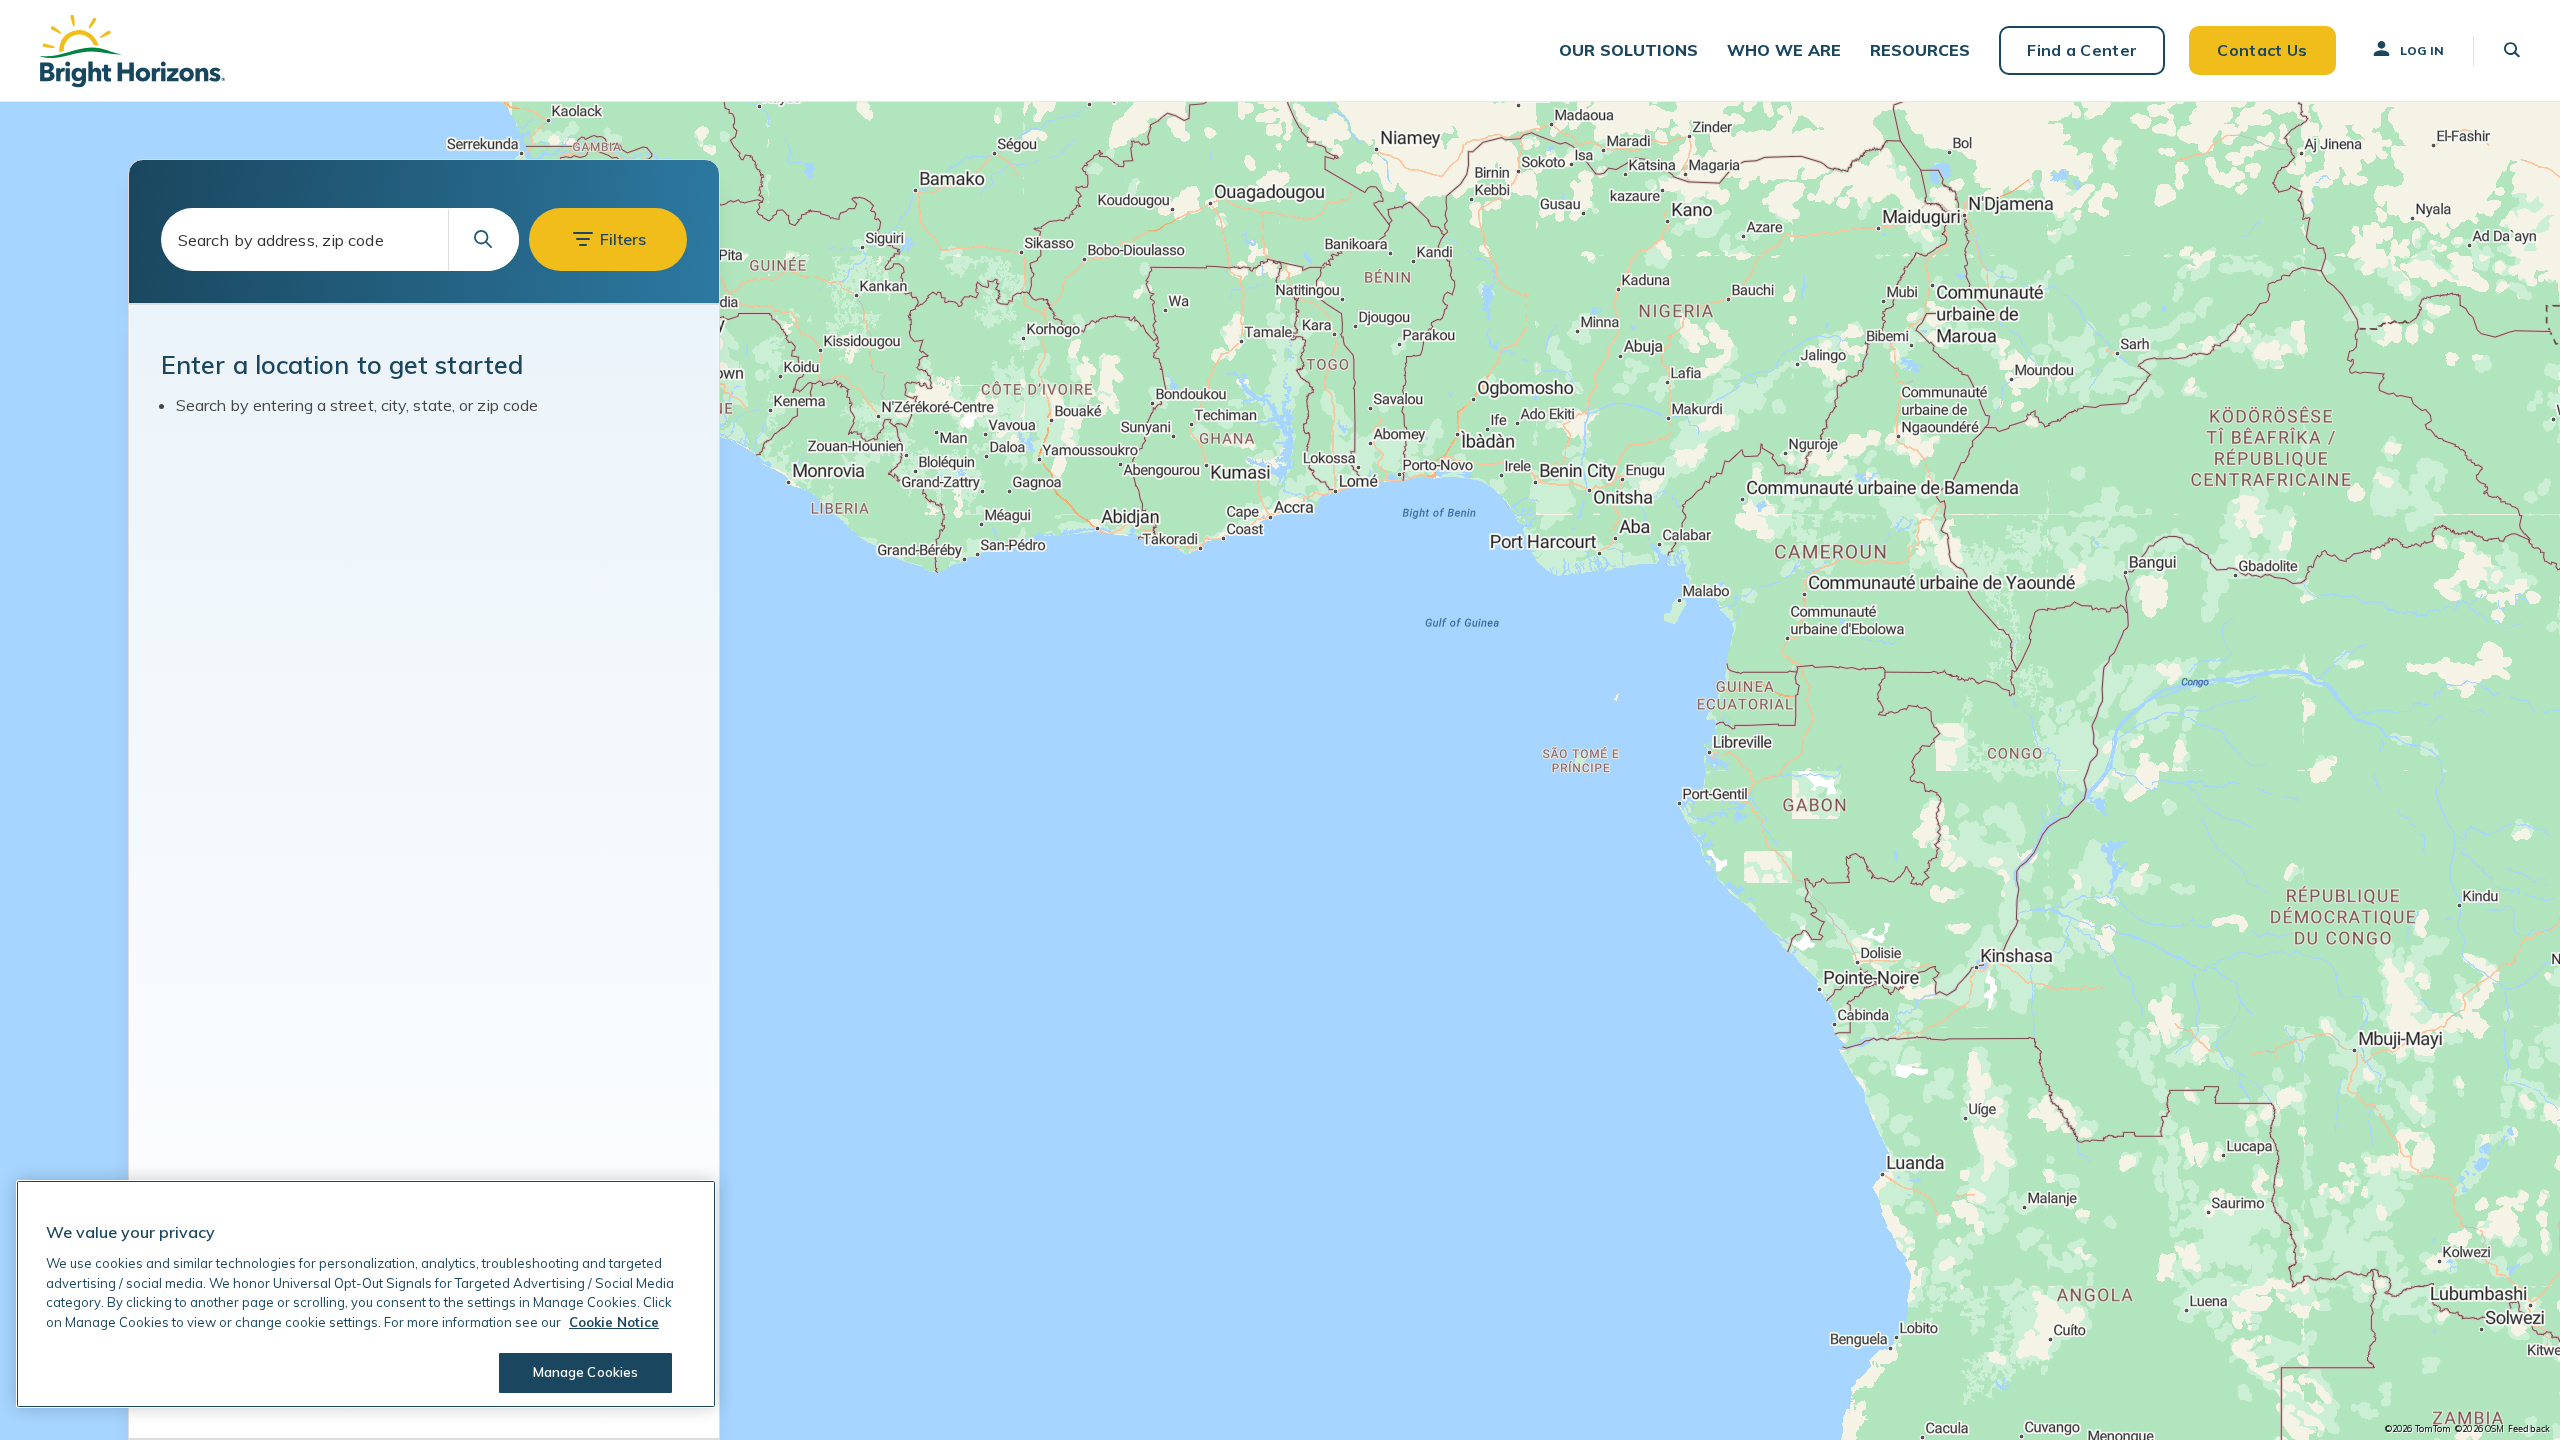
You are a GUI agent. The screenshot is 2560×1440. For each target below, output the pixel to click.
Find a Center (2082, 50)
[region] (1280, 771)
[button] (1628, 50)
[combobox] (340, 239)
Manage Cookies (586, 1372)
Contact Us (2262, 50)
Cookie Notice (614, 1322)
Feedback (2529, 1429)
